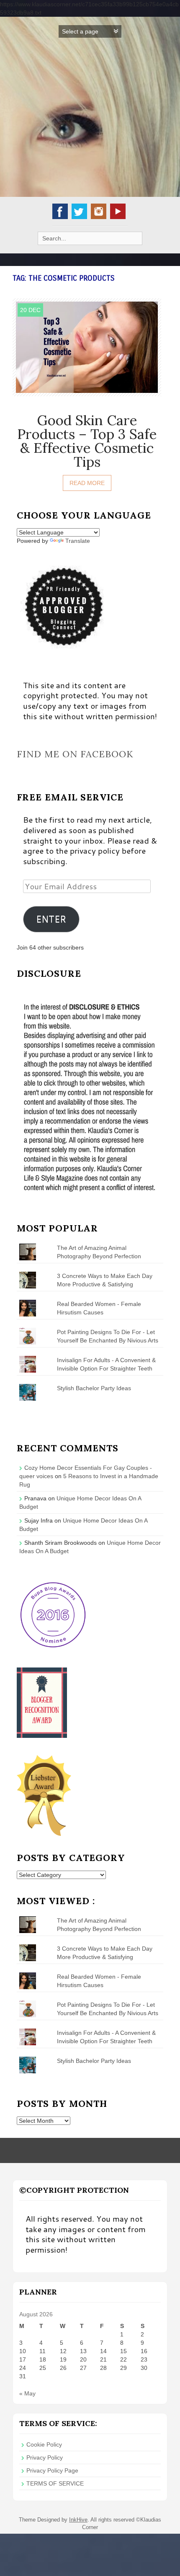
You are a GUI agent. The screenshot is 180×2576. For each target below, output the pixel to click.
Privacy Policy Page (52, 2470)
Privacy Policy (45, 2457)
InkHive (78, 2520)
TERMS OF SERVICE (55, 2483)
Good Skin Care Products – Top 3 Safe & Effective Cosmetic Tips (87, 441)
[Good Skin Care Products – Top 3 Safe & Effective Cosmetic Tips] (87, 346)
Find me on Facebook (75, 754)
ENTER (51, 919)
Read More (87, 483)
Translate (78, 541)
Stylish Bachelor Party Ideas (94, 1388)
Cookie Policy (44, 2444)
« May (27, 2393)
